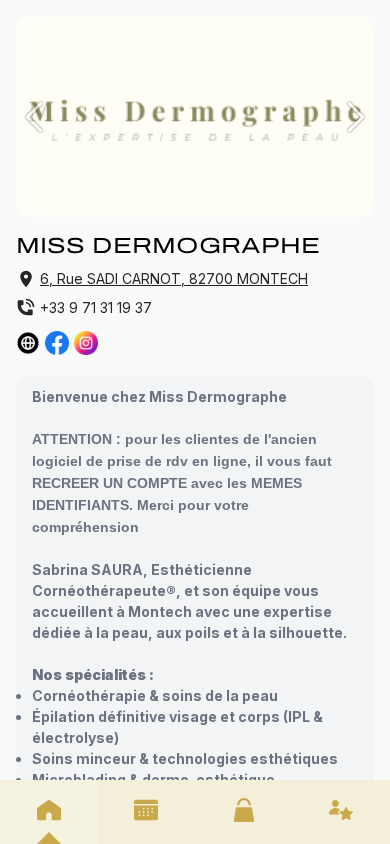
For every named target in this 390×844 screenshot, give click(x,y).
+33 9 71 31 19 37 (96, 307)
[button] (34, 117)
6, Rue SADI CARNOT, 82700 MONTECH (174, 278)
